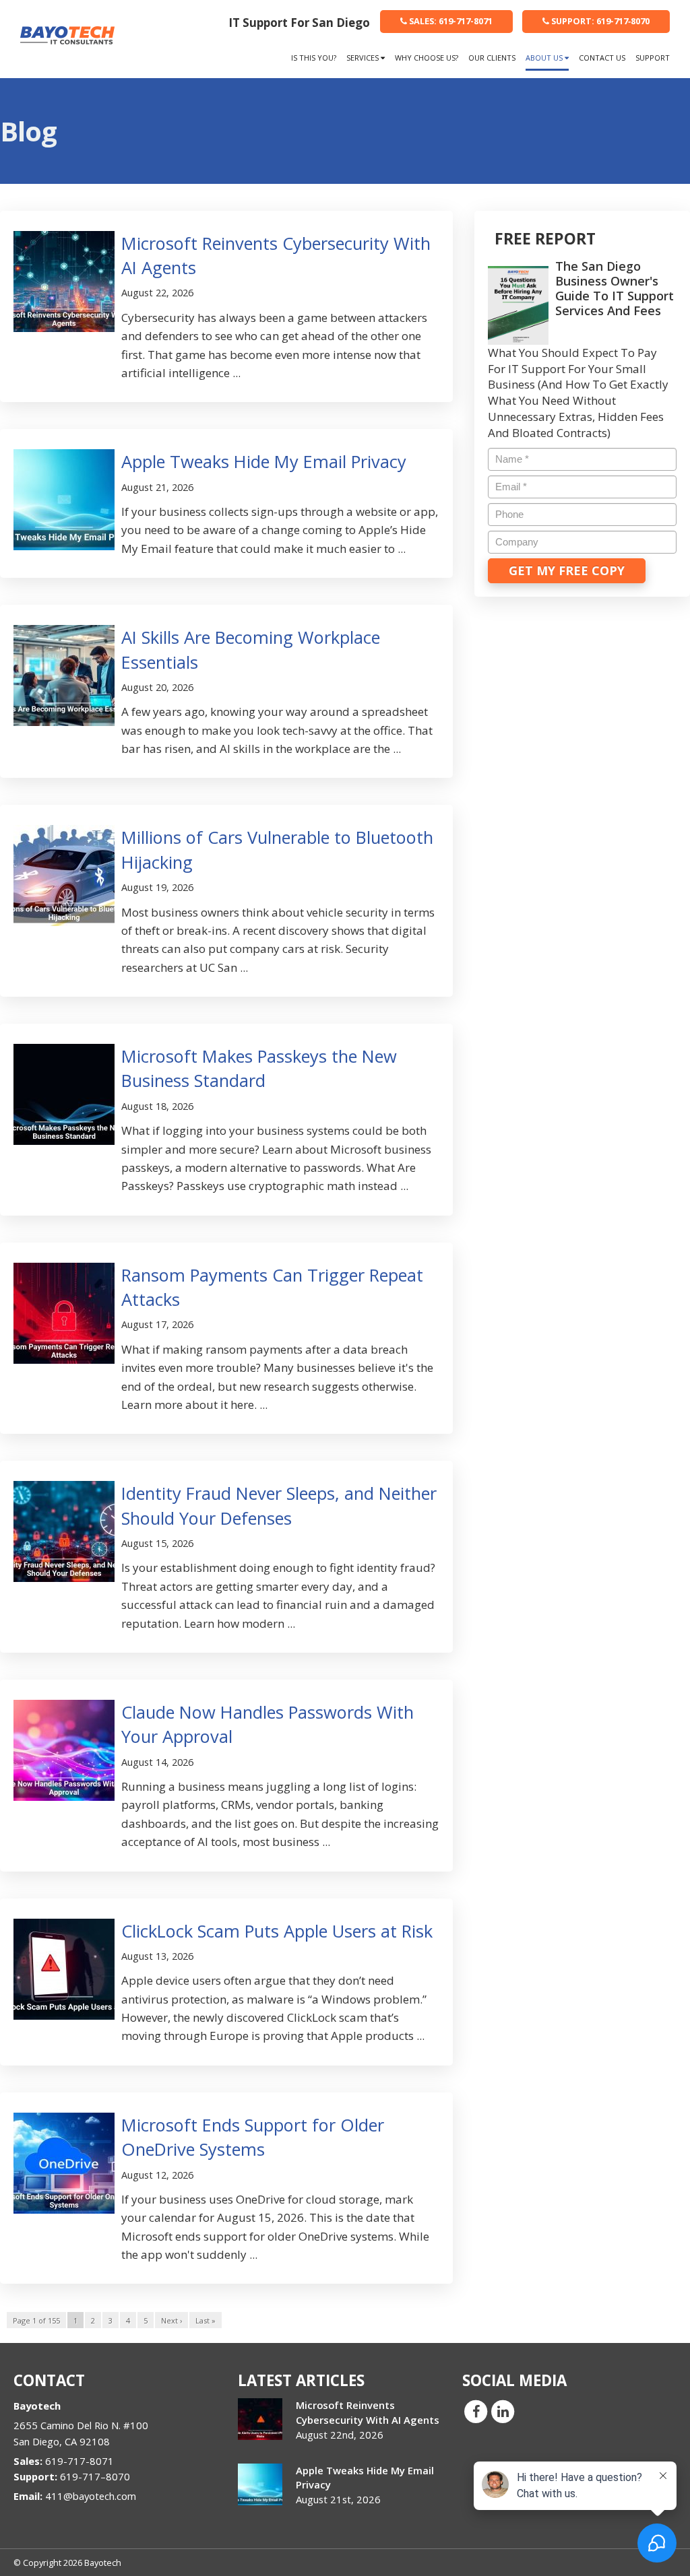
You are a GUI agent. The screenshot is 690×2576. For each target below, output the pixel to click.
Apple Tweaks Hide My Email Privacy (264, 461)
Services (364, 58)
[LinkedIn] (503, 2411)
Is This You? (314, 58)
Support (653, 58)
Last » (206, 2320)
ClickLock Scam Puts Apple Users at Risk (277, 1931)
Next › (171, 2320)
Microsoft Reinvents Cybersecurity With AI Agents (368, 2412)
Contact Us (602, 58)
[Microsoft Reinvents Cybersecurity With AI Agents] (260, 2419)
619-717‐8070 (600, 21)
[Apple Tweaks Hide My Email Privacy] (260, 2484)
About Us (545, 58)
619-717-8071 (451, 21)
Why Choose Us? (427, 58)
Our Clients (492, 58)
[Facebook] (476, 2411)
